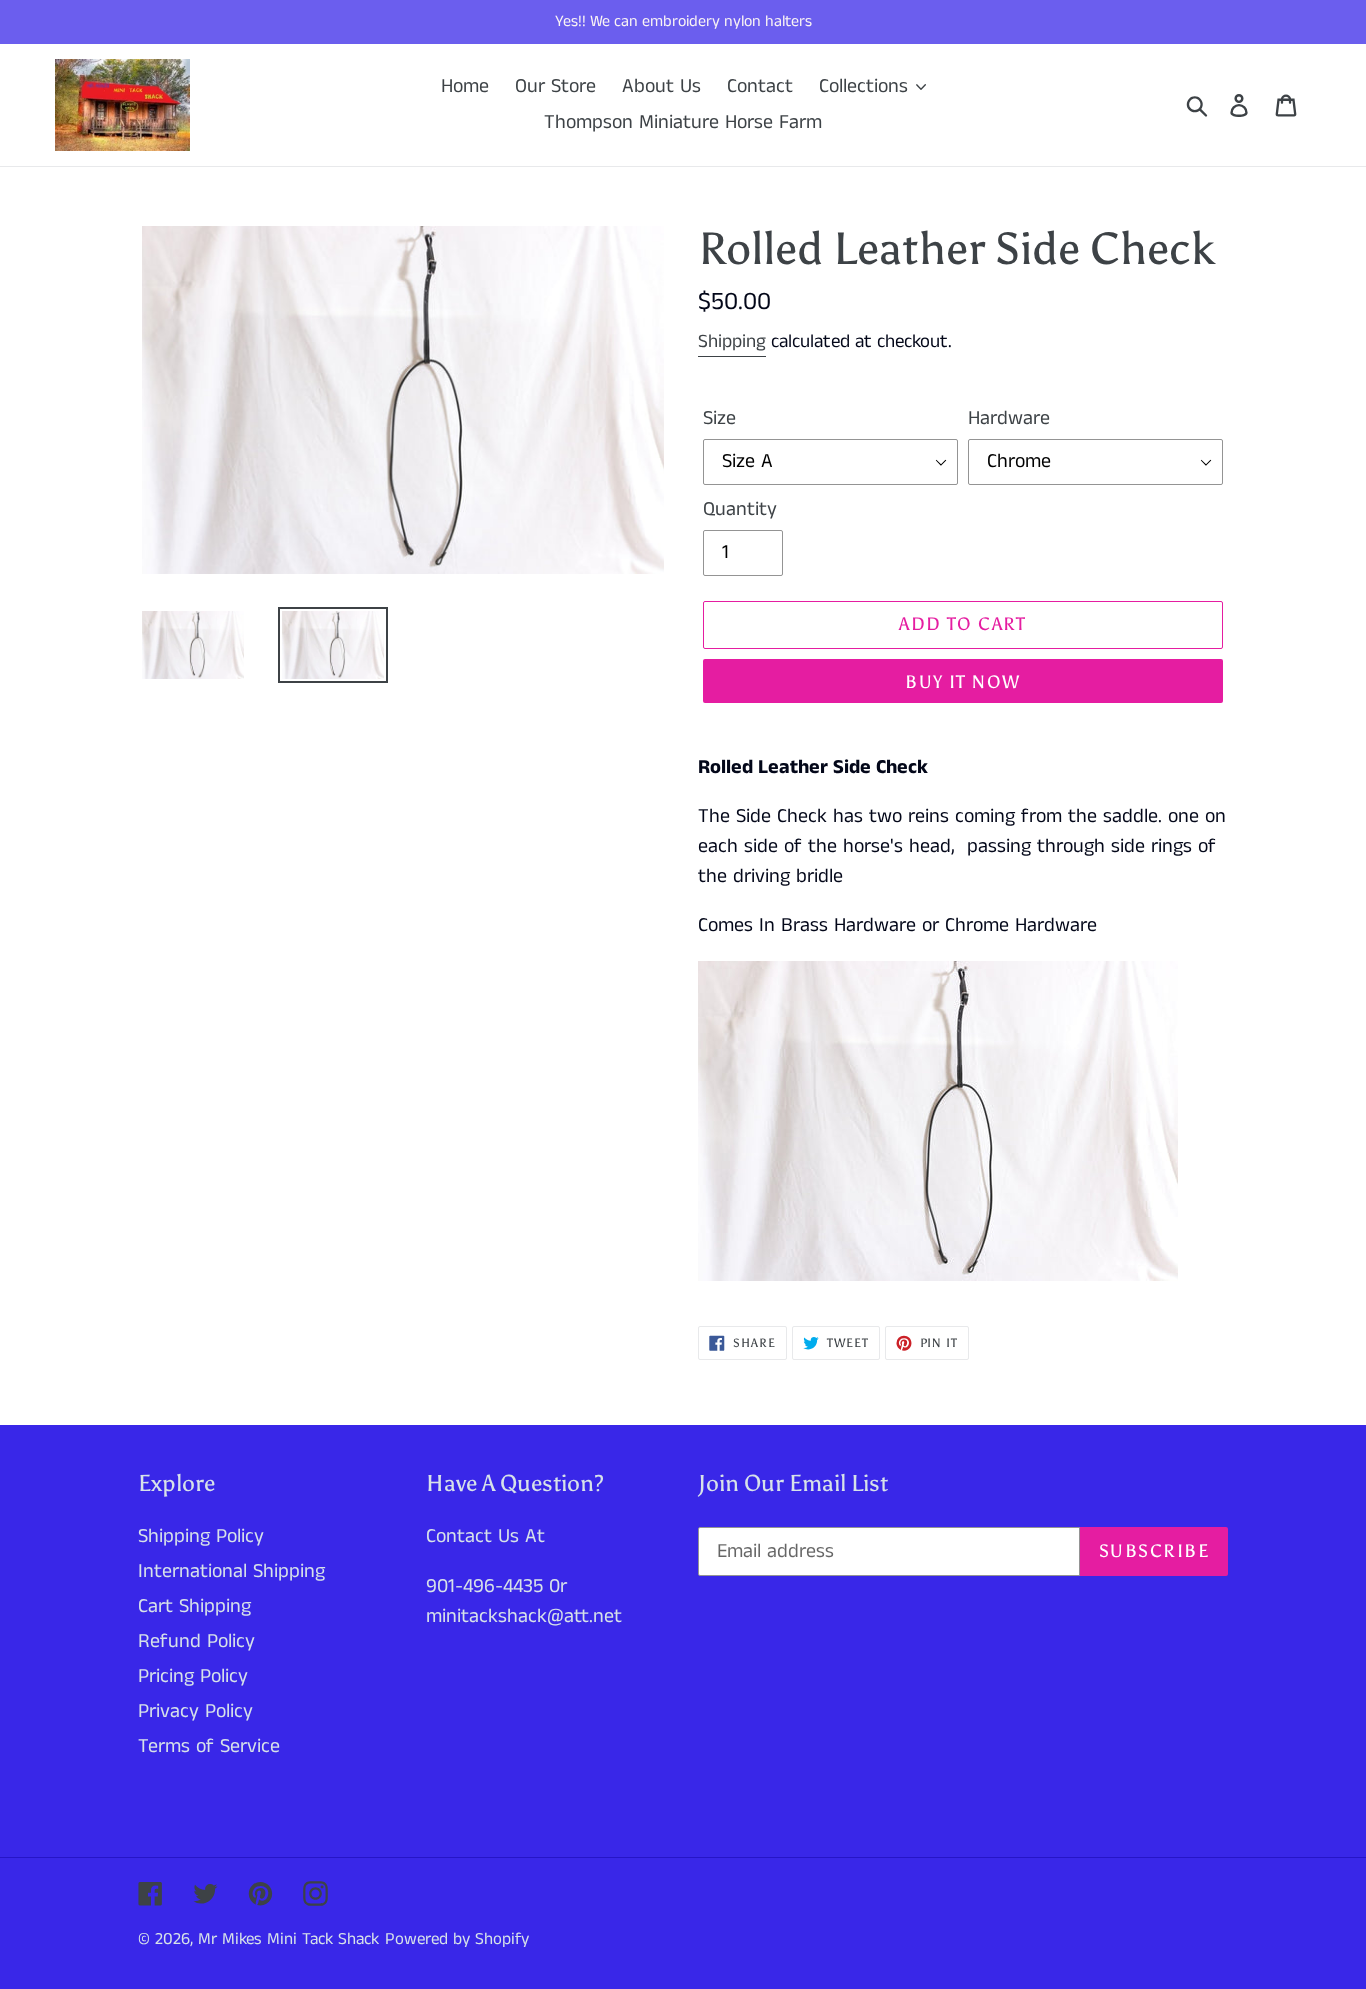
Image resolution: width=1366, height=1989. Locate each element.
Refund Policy (196, 1641)
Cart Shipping (194, 1606)
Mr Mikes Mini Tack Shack (288, 1939)
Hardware (1009, 418)
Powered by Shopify (457, 1939)
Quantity (740, 509)
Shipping (732, 341)
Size (719, 418)
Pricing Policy (193, 1676)
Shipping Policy (201, 1536)
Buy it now (962, 682)
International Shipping (231, 1571)
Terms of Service (209, 1746)
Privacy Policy (195, 1711)
